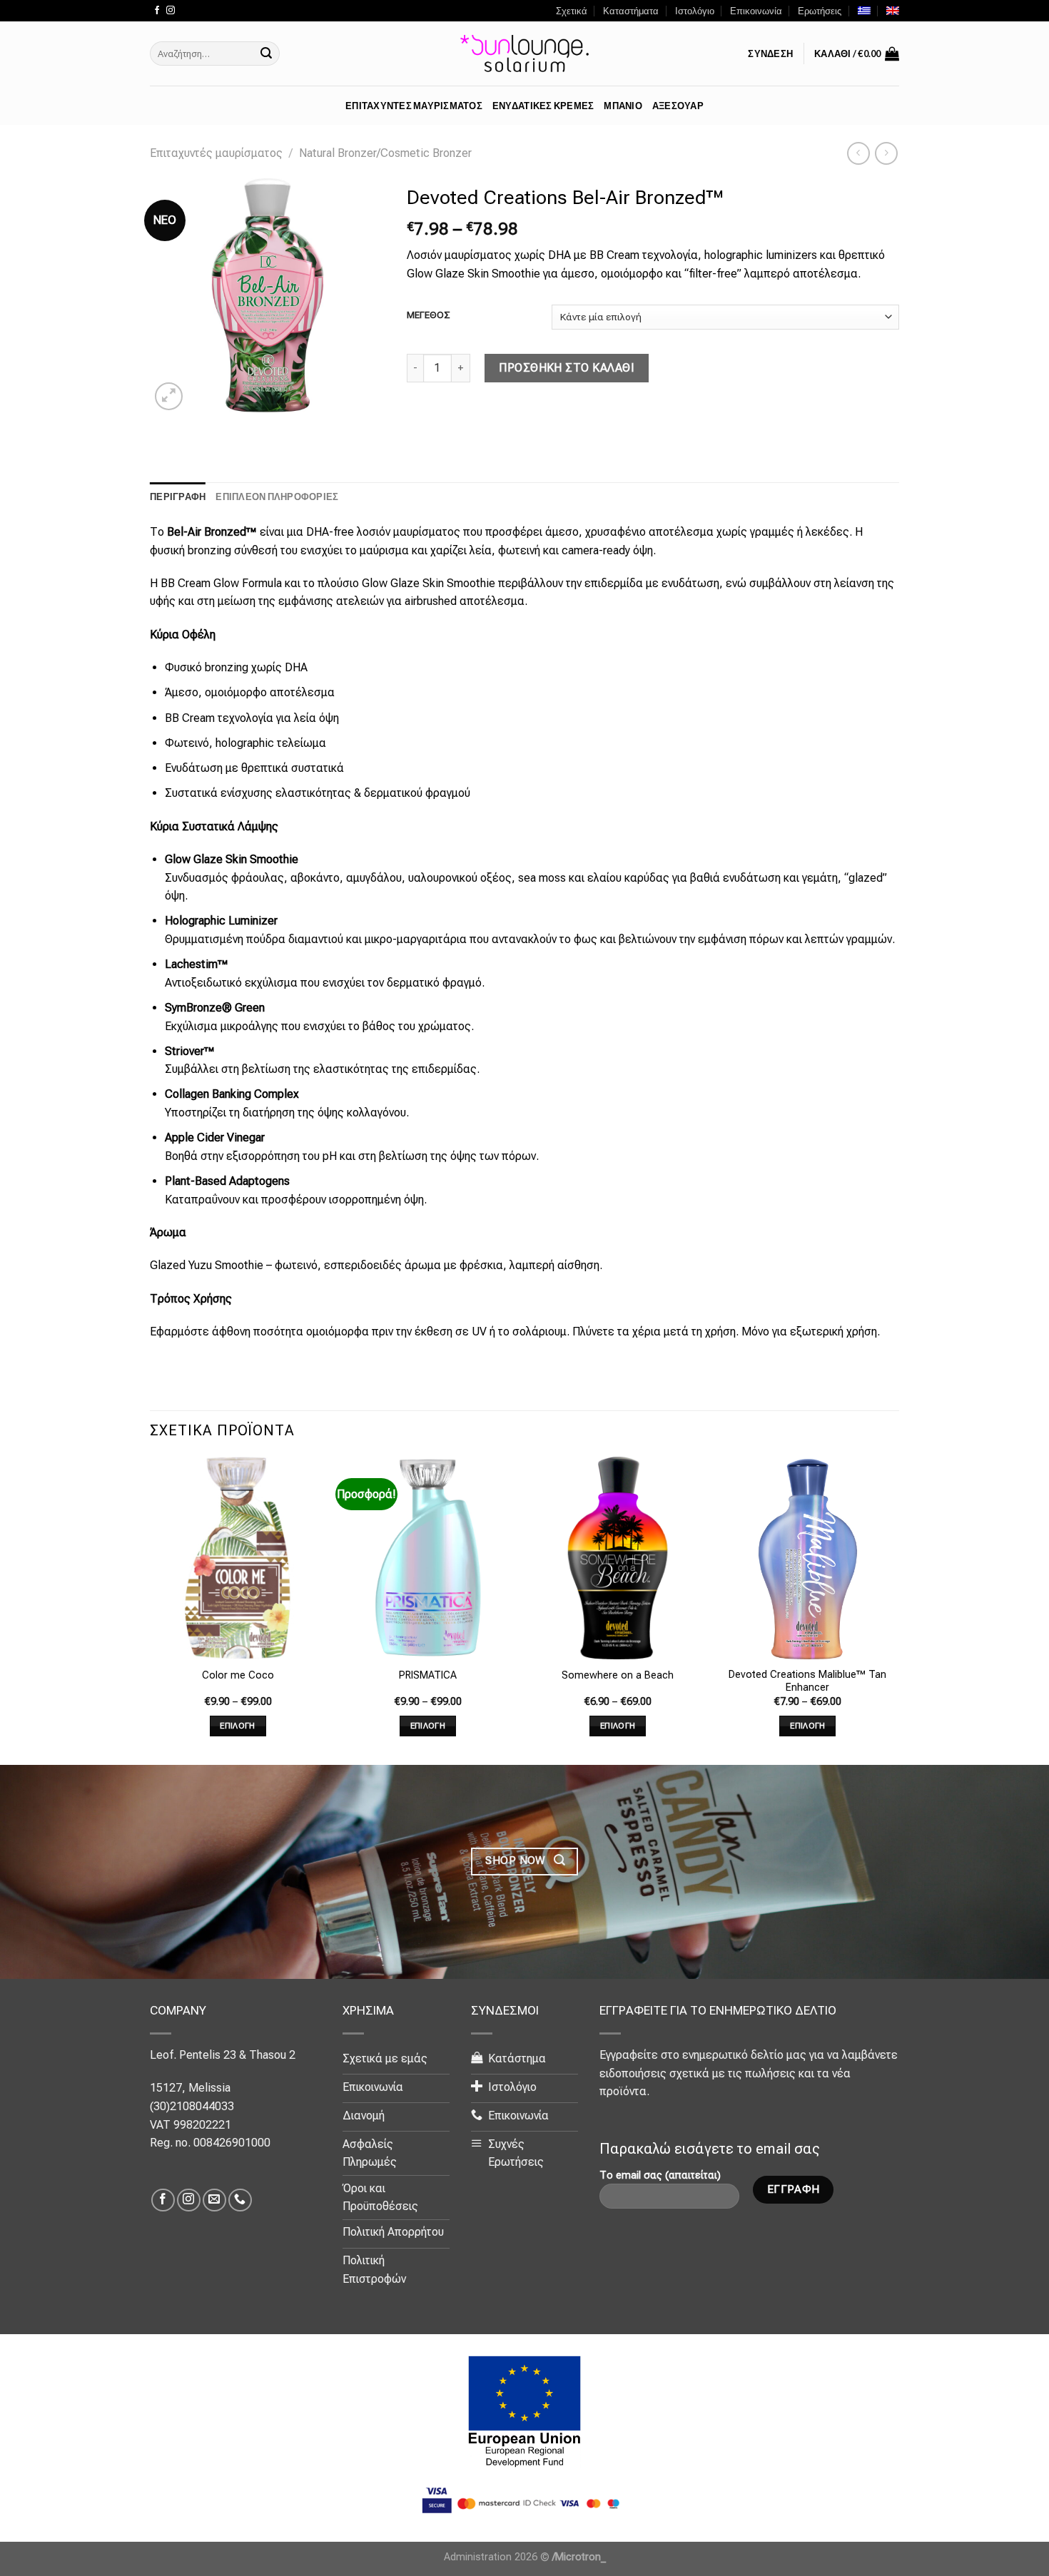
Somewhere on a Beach (618, 1675)
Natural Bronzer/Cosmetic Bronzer (385, 153)
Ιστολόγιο (695, 11)
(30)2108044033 (192, 2106)
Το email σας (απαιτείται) (660, 2175)
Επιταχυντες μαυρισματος (414, 106)
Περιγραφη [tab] (178, 497)
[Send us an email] (214, 2200)
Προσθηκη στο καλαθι (567, 368)
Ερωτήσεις (820, 11)
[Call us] (240, 2200)
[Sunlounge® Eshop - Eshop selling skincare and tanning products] (524, 54)
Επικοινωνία (756, 11)
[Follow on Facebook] (157, 11)
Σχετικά (572, 11)
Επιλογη (237, 1726)
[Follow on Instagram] (171, 11)
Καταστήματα (631, 11)
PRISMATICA (428, 1675)
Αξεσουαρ (678, 106)
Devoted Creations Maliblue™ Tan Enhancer (807, 1681)
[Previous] (151, 1609)
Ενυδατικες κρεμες (543, 106)
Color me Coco (238, 1675)
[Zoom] (169, 396)
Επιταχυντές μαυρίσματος (216, 153)
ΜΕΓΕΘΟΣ (429, 315)
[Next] (895, 1609)
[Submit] (266, 54)
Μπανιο (623, 106)
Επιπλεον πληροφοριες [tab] (277, 497)
